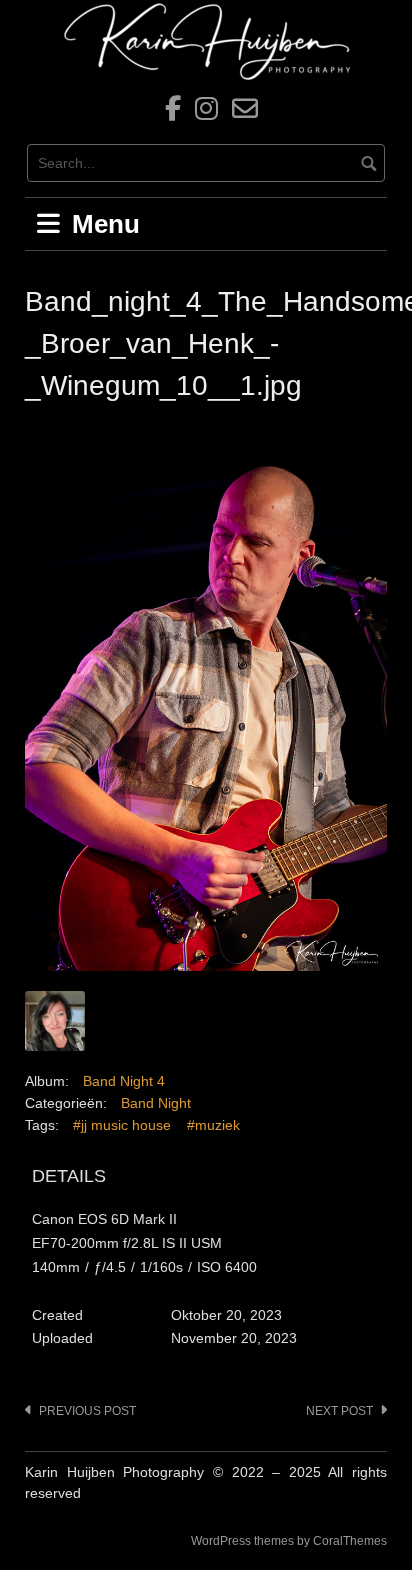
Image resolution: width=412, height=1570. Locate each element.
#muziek (213, 1125)
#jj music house (122, 1125)
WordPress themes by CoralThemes (289, 1541)
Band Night (156, 1103)
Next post (339, 1411)
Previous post (87, 1411)
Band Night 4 (124, 1081)
